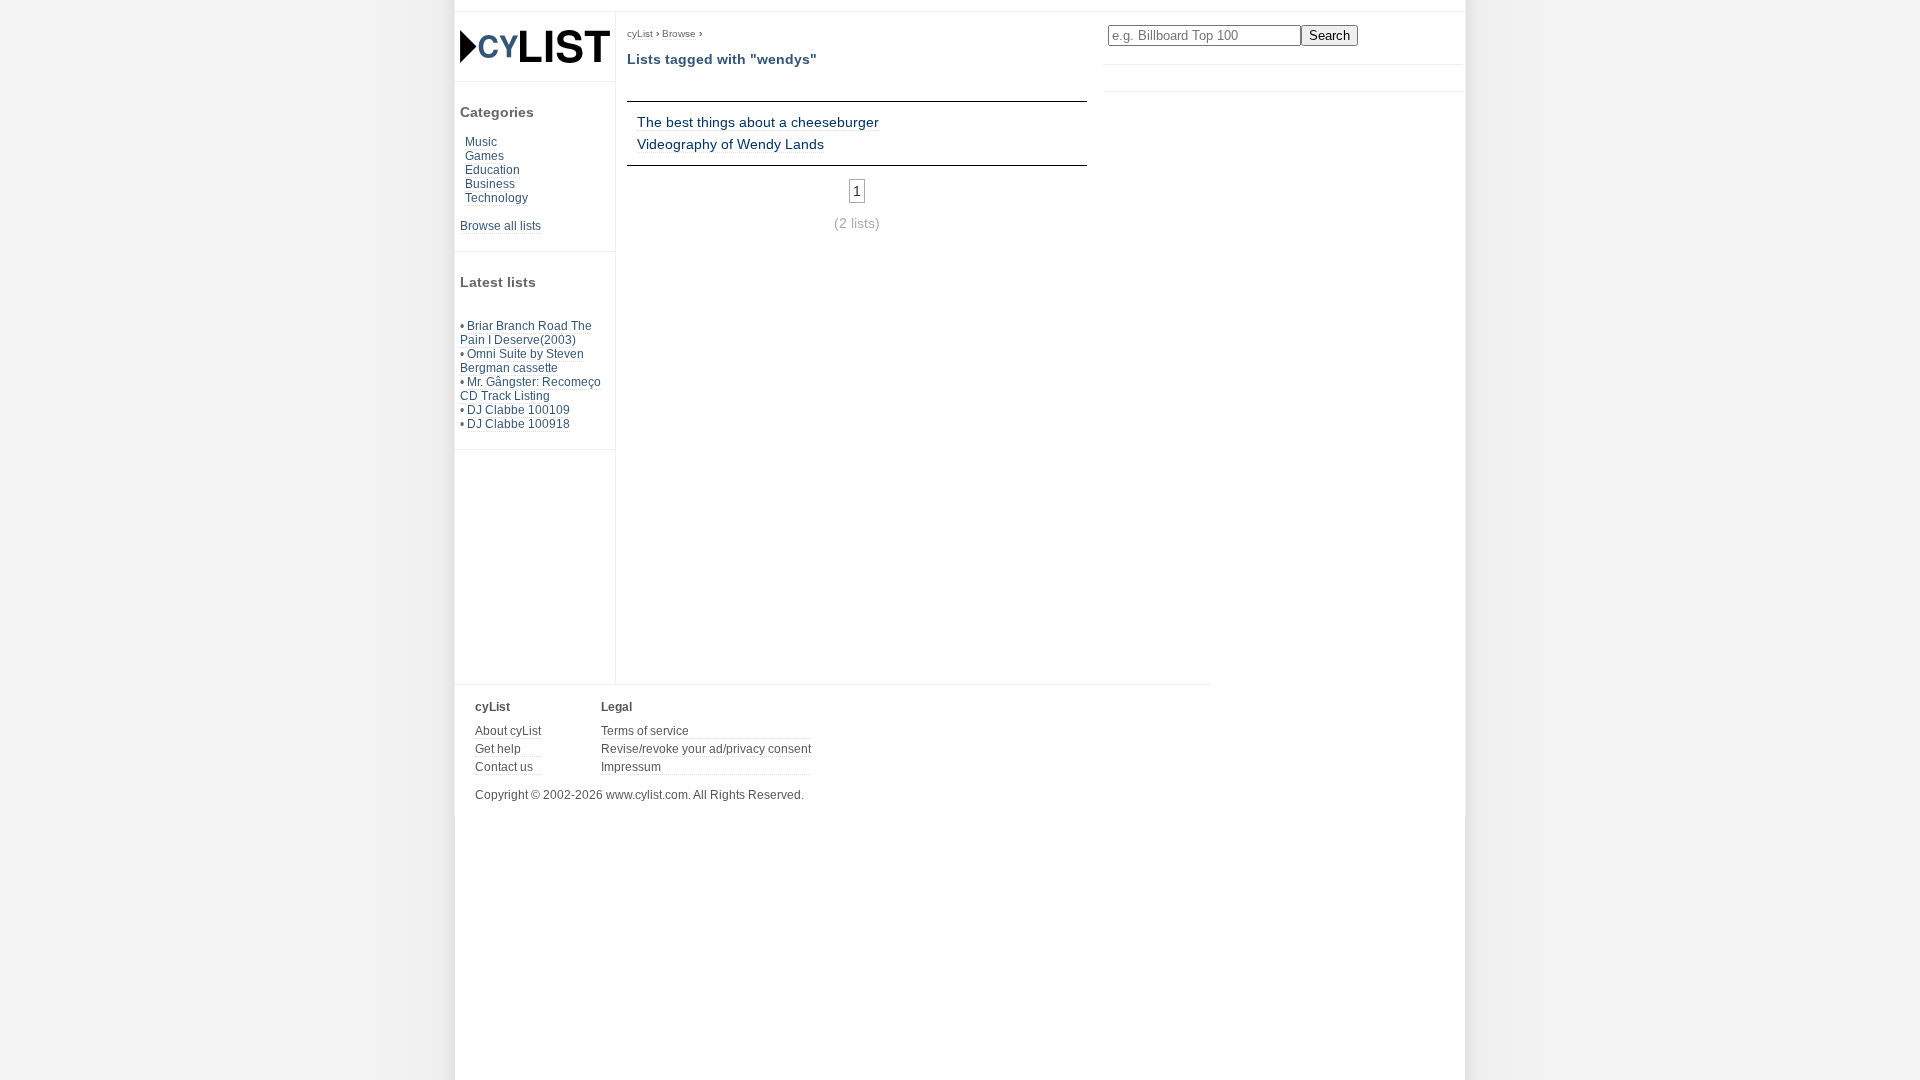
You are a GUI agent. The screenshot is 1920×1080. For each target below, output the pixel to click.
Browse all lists (500, 226)
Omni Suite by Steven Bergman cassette (522, 361)
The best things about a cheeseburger (758, 122)
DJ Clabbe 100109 (518, 410)
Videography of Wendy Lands (730, 144)
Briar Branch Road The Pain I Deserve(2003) (526, 333)
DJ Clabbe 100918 (518, 424)
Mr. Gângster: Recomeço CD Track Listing (530, 389)
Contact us (504, 767)
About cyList (508, 731)
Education (492, 170)
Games (484, 156)
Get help (498, 749)
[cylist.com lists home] (535, 46)
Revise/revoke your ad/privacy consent (706, 749)
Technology (496, 198)
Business (490, 184)
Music (481, 142)
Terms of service (645, 731)
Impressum (631, 767)
